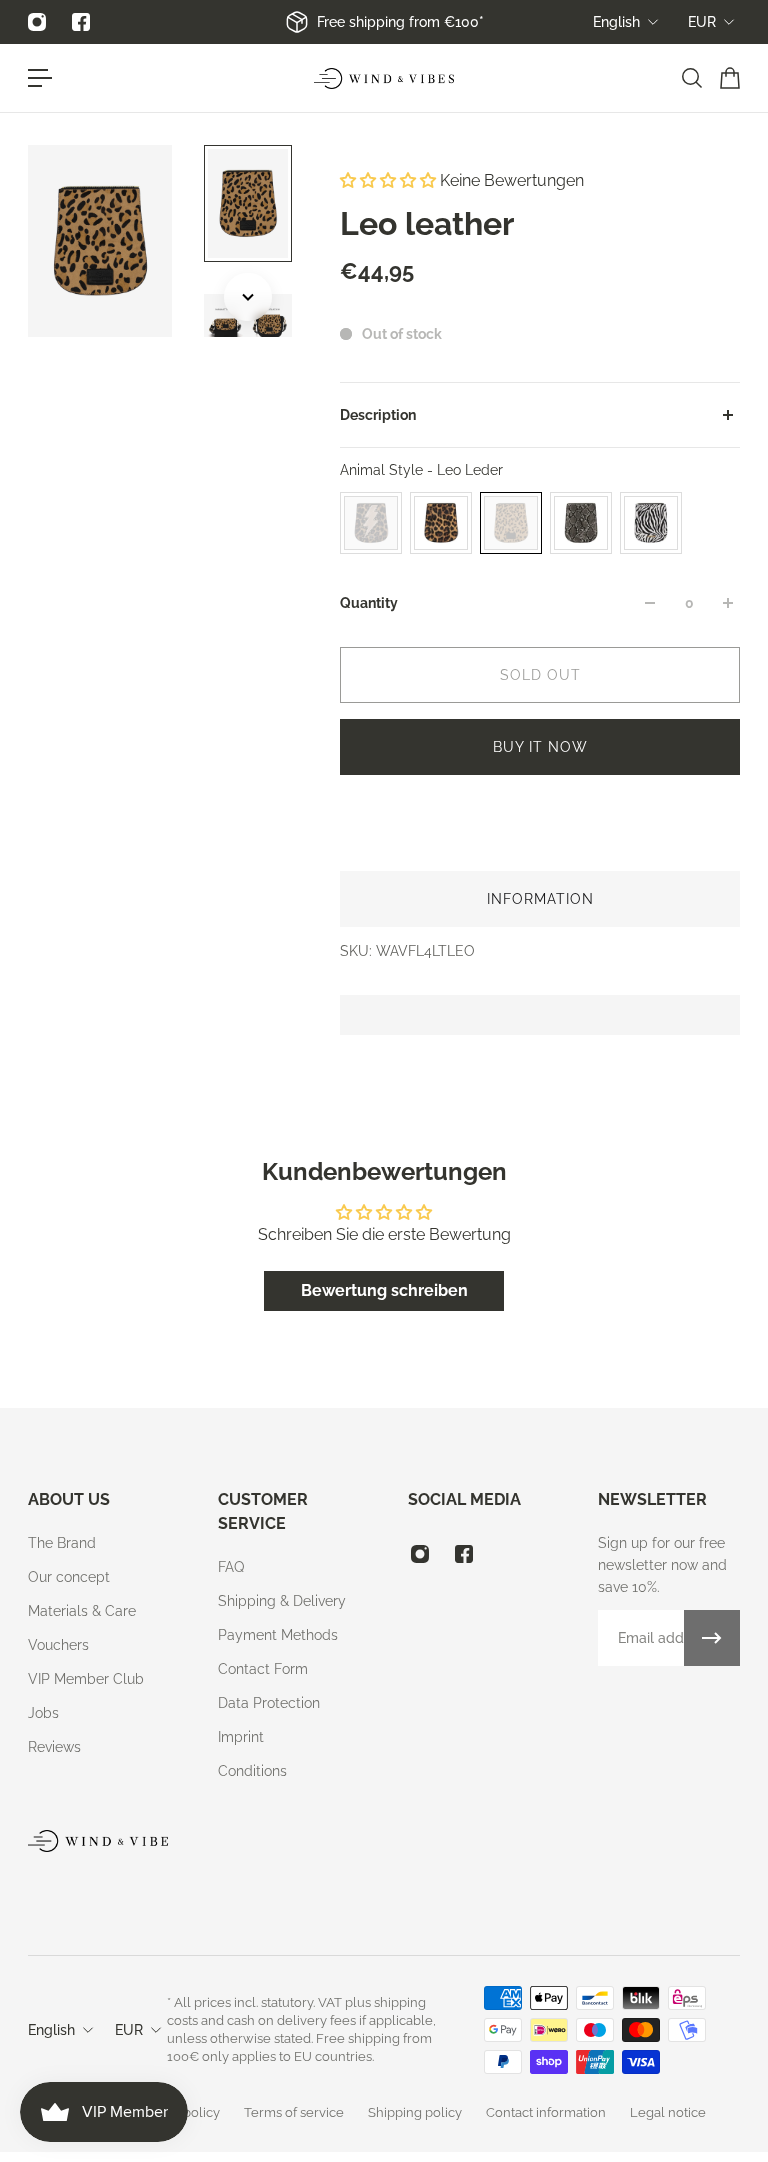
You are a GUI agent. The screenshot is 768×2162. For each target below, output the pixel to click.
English (616, 22)
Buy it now (540, 747)
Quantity (369, 603)
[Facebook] (81, 22)
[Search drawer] (691, 78)
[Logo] (384, 78)
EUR (702, 22)
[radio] (371, 523)
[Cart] (729, 78)
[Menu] (40, 78)
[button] (390, 180)
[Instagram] (37, 22)
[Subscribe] (712, 1638)
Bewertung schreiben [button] (384, 1290)
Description (378, 415)
